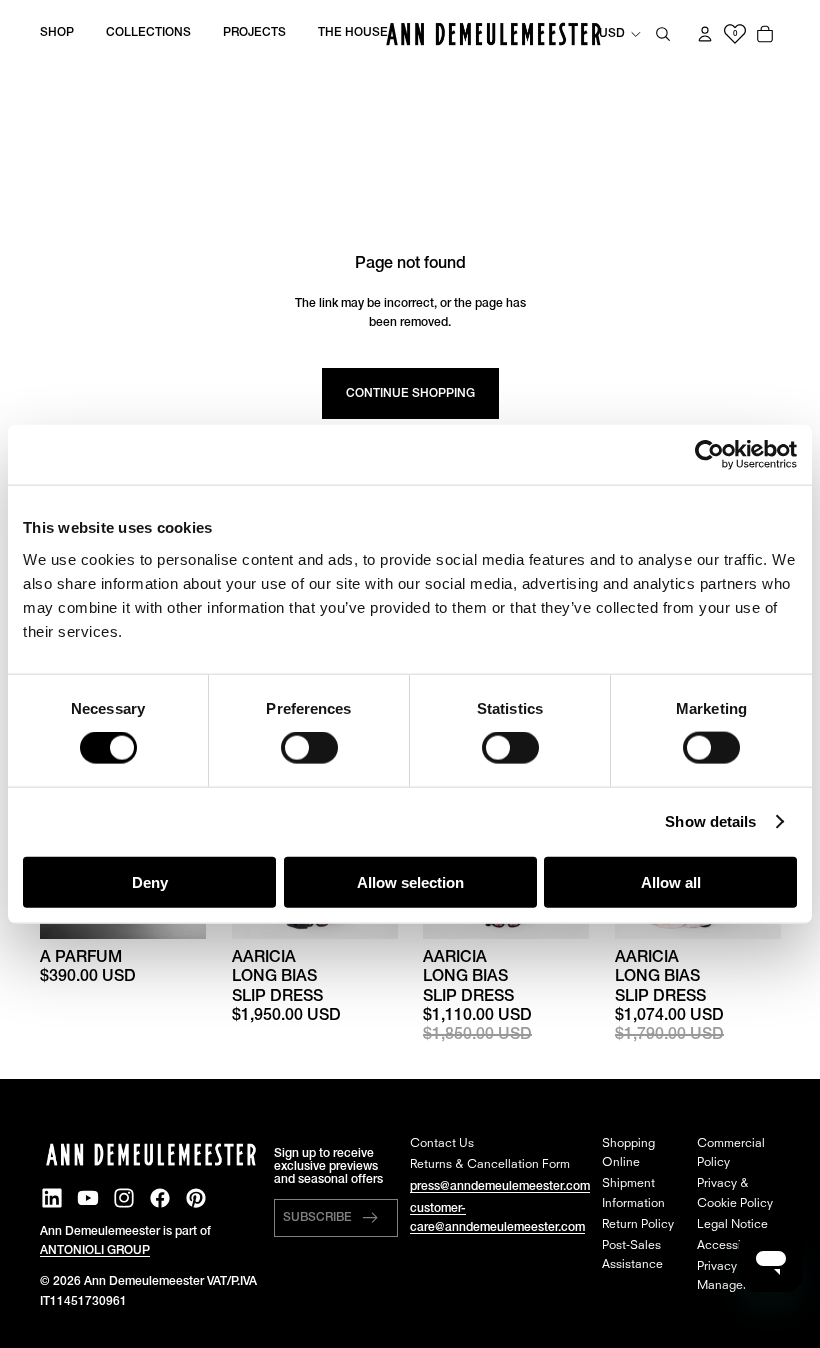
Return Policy (638, 1225)
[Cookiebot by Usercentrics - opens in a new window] (709, 455)
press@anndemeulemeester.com (500, 1186)
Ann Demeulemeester (144, 1281)
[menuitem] (57, 34)
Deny (150, 881)
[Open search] (663, 34)
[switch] (309, 748)
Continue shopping (410, 393)
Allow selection (410, 881)
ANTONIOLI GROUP (95, 1250)
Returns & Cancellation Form (490, 1165)
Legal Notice (732, 1225)
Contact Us (442, 1144)
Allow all (671, 881)
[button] (336, 1218)
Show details (710, 821)
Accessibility (732, 1246)
